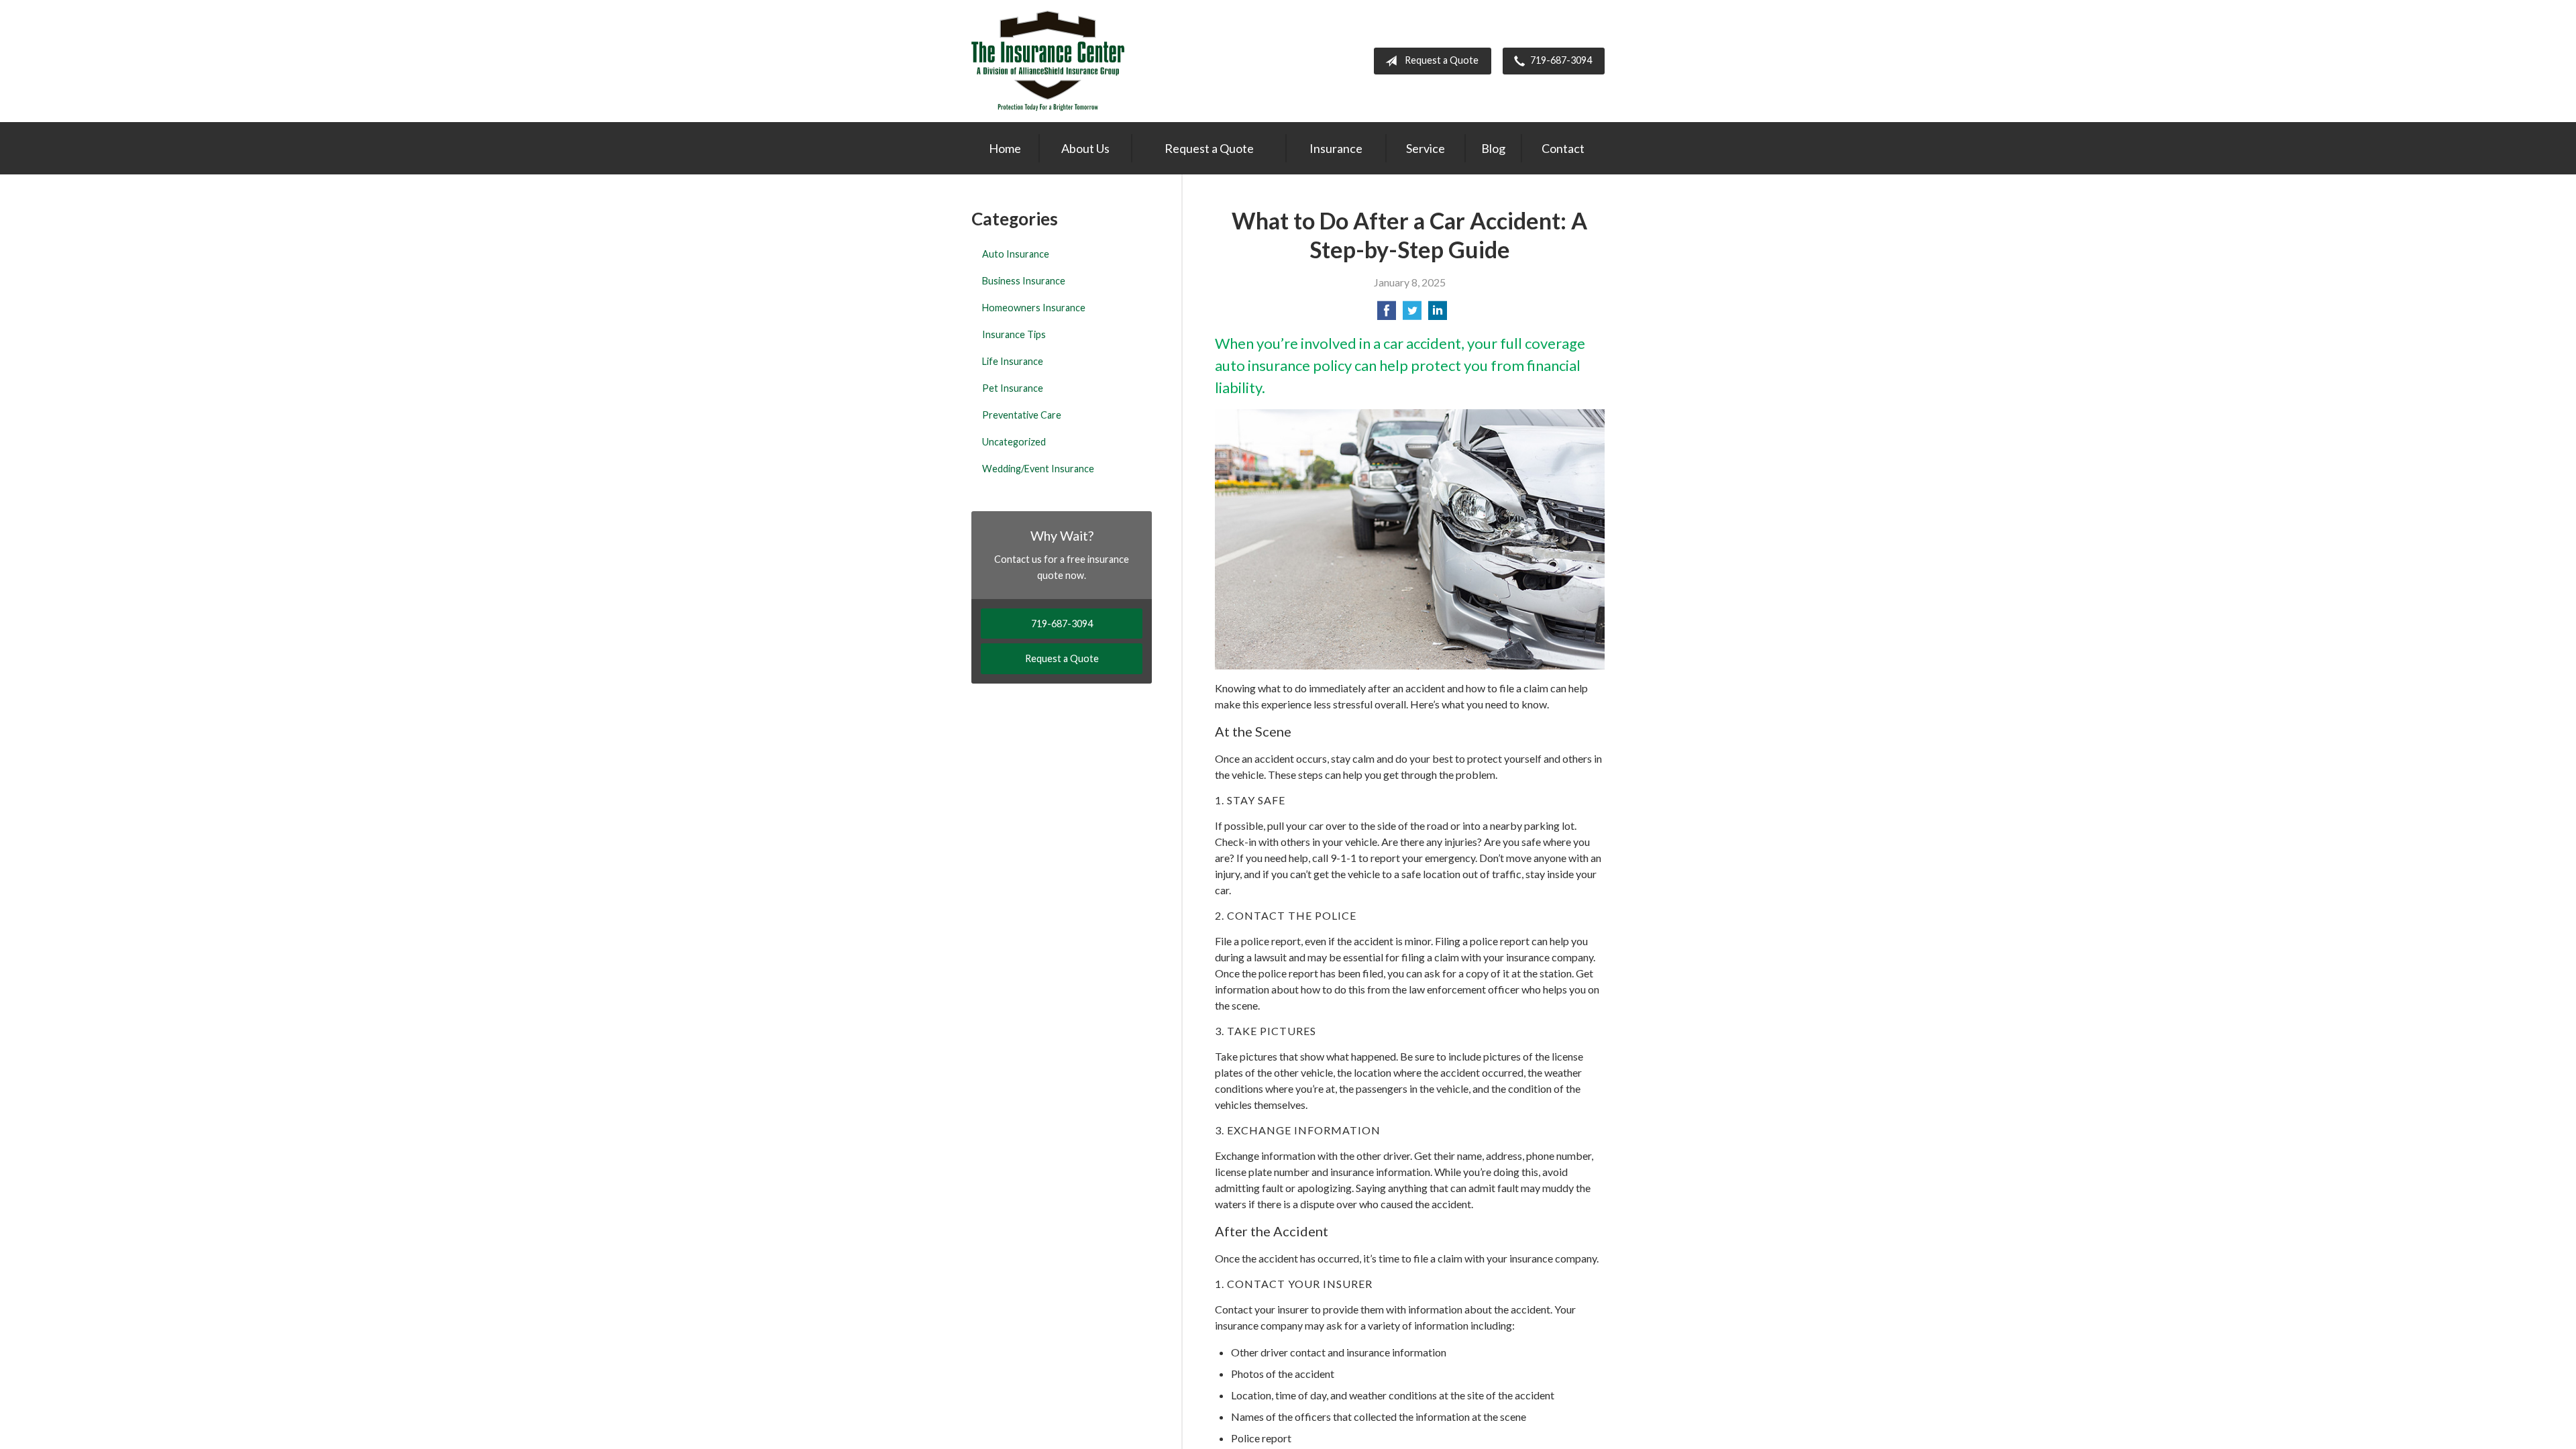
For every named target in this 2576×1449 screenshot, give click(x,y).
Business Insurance (1024, 281)
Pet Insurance (1013, 388)
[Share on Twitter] (1412, 314)
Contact (1563, 148)
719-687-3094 (1561, 60)
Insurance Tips (1014, 334)
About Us (1085, 148)
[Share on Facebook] (1387, 314)
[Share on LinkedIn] (1438, 314)
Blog (1493, 148)
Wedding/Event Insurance (1038, 469)
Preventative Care (1022, 415)
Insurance (1336, 148)
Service (1426, 148)
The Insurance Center (1048, 61)
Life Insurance (1013, 361)
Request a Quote (1442, 60)
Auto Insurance (1016, 254)
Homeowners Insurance (1034, 308)
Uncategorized (1014, 442)
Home (1005, 148)
